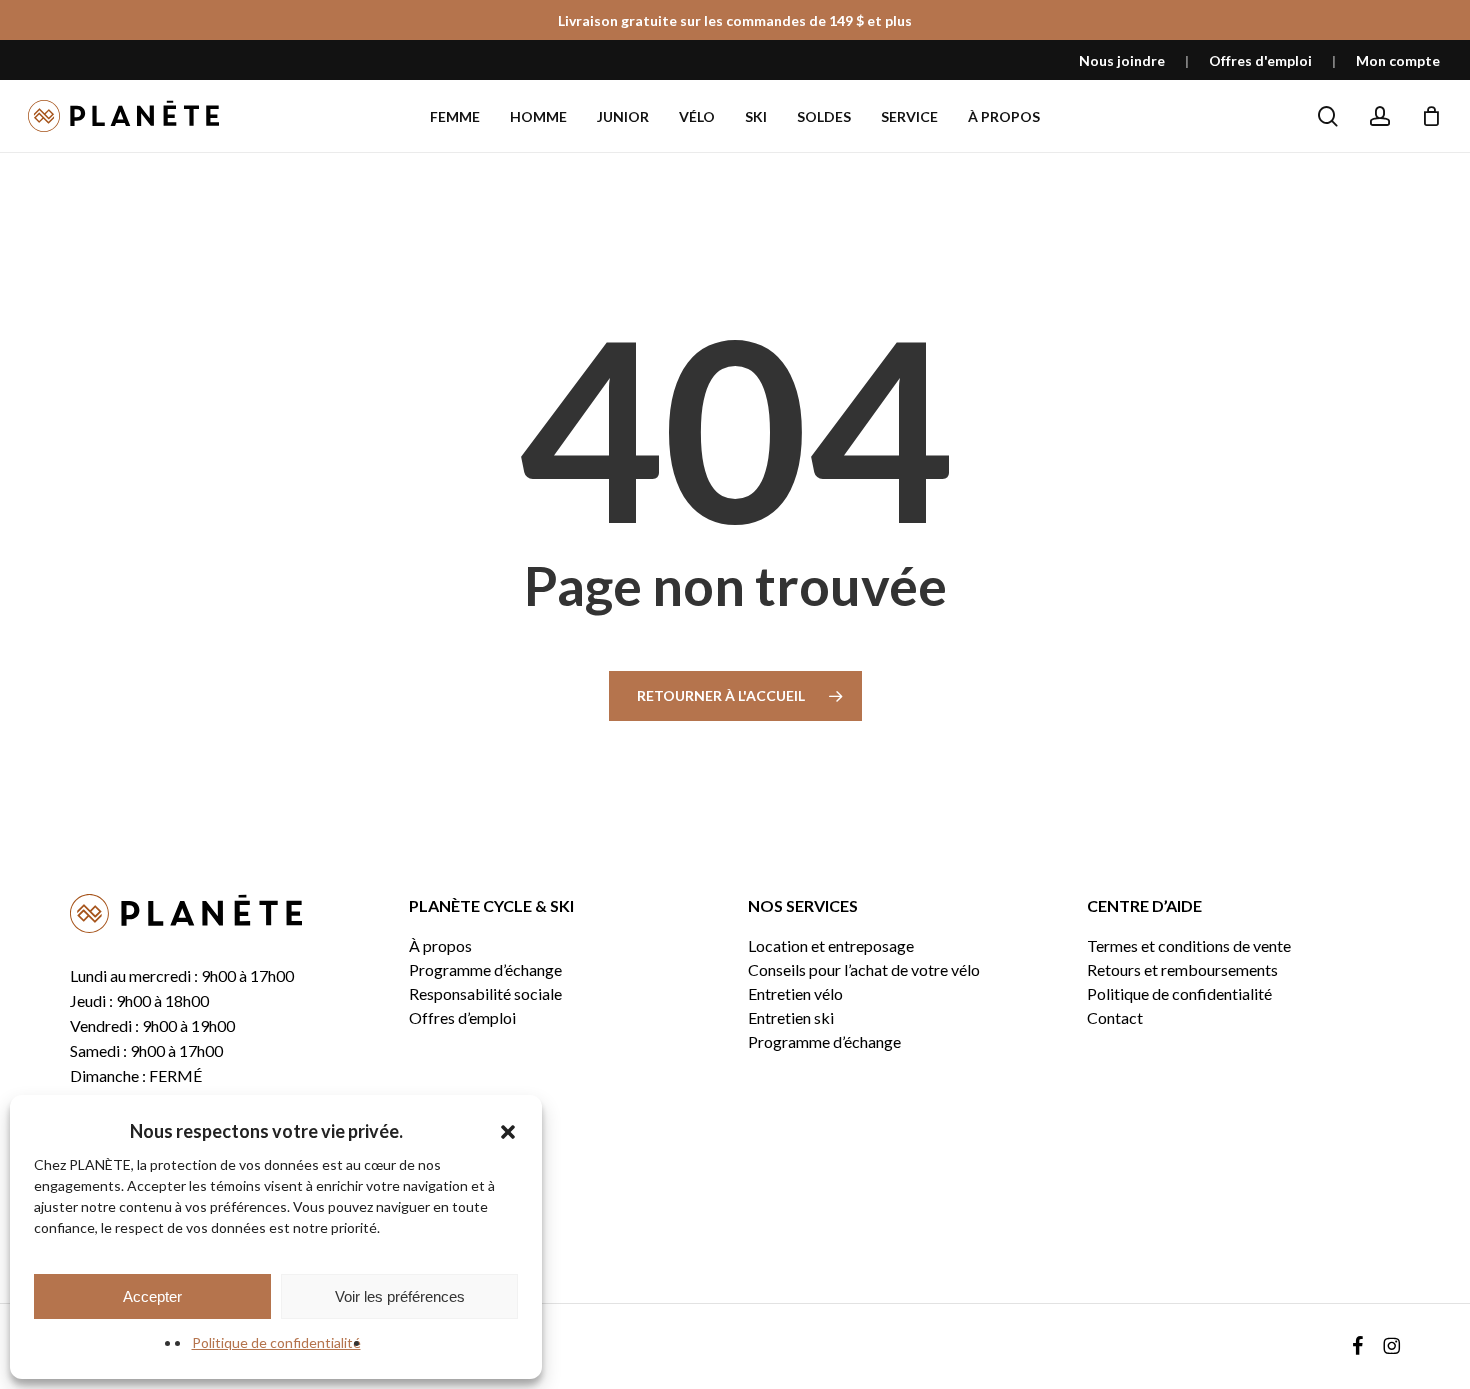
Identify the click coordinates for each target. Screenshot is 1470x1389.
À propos (440, 946)
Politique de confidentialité (276, 1342)
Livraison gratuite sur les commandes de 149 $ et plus (735, 20)
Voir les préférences (400, 1296)
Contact (1115, 1018)
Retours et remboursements (1182, 970)
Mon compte (1398, 60)
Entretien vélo (795, 994)
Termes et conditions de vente (1189, 946)
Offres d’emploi (462, 1018)
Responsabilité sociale (485, 994)
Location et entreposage (831, 946)
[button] (508, 1132)
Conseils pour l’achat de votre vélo (864, 970)
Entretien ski (791, 1018)
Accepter (152, 1296)
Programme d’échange (485, 970)
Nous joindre (1122, 60)
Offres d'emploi (1260, 60)
